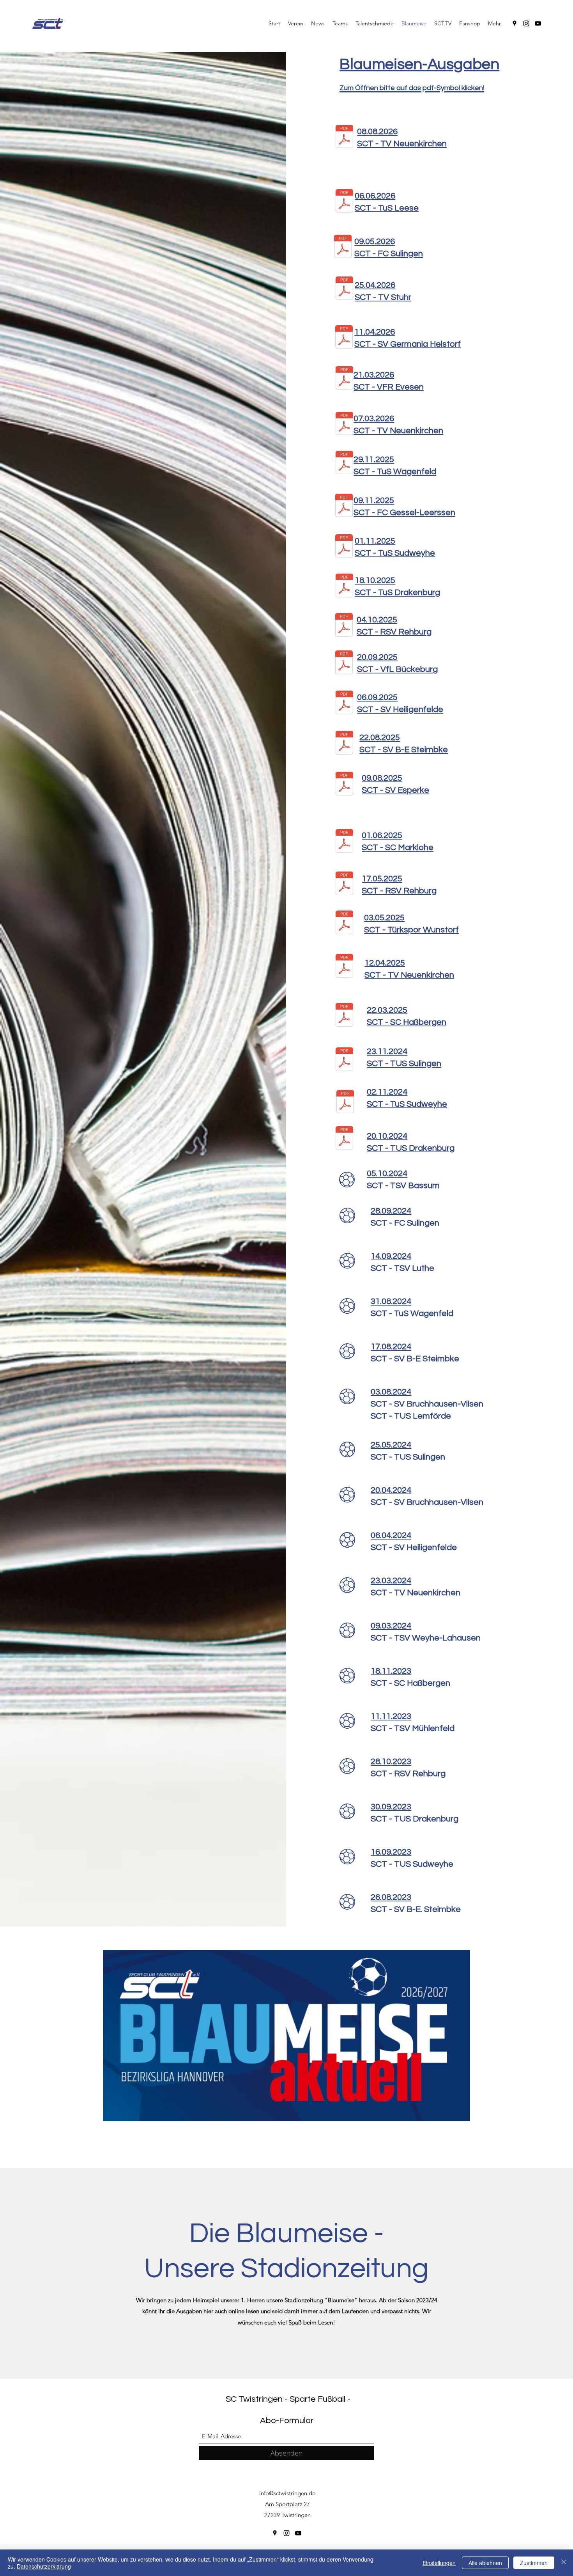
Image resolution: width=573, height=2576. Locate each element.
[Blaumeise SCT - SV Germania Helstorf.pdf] (344, 338)
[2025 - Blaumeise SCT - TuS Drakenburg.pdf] (344, 586)
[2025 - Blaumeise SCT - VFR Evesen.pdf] (344, 379)
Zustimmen (534, 2563)
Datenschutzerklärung (44, 2566)
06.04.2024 (391, 1535)
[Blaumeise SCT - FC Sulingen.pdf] (343, 247)
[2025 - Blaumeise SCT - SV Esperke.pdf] (344, 784)
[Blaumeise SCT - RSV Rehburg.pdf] (344, 885)
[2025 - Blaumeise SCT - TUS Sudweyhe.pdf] (344, 547)
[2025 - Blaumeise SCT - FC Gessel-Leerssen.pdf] (344, 506)
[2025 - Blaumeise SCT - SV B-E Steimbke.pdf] (344, 743)
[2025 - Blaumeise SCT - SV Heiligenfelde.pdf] (344, 703)
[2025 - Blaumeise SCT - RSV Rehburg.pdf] (344, 626)
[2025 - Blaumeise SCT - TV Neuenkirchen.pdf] (344, 424)
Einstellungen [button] (439, 2563)
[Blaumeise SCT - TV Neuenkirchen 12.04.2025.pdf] (344, 967)
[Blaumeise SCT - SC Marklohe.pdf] (344, 842)
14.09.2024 (391, 1256)
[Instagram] (526, 23)
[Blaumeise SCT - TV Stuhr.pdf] (344, 289)
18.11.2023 (391, 1671)
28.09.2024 (391, 1211)
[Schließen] (564, 2563)
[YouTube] (538, 23)
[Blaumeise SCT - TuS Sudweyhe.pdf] (345, 1103)
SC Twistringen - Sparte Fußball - (288, 2399)
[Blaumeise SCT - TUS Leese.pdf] (344, 202)
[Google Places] (515, 23)
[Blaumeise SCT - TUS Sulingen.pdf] (344, 1060)
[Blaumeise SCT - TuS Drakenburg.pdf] (344, 1139)
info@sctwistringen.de (287, 2493)
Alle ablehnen (485, 2563)
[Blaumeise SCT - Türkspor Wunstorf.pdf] (344, 924)
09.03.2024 (391, 1626)
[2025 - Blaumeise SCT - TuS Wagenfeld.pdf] (344, 463)
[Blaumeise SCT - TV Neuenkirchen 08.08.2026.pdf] (344, 137)
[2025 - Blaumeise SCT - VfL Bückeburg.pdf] (344, 663)
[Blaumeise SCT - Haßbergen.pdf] (344, 1016)
